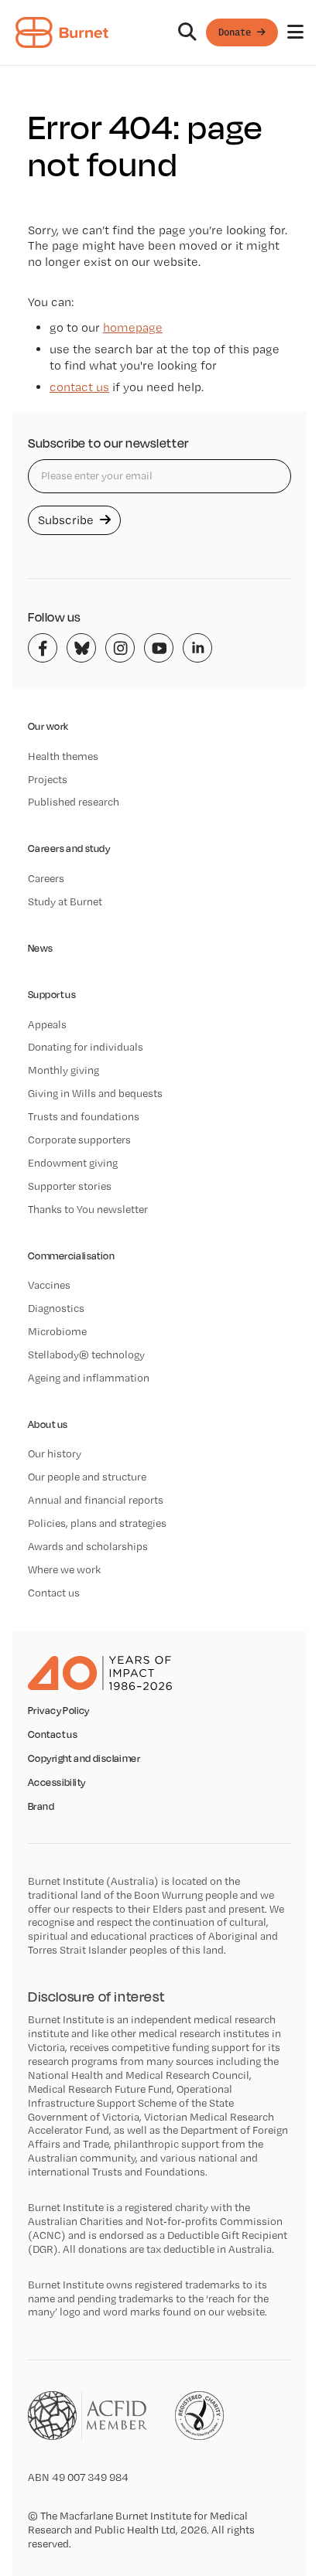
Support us (52, 995)
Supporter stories (70, 1186)
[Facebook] (43, 648)
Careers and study (69, 848)
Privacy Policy (59, 1711)
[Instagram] (120, 648)
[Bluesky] (81, 648)
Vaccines (49, 1285)
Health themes (63, 756)
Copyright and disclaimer (84, 1759)
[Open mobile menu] (295, 32)
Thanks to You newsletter (88, 1209)
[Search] (187, 32)
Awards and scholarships (88, 1546)
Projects (48, 779)
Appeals (47, 1024)
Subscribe (67, 520)
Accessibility (57, 1783)
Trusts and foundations (84, 1116)
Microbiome (57, 1331)
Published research (74, 802)
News (41, 948)
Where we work (64, 1569)
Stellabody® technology (86, 1354)
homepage (133, 327)
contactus (79, 387)
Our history (55, 1453)
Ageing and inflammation (89, 1378)
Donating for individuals (86, 1047)
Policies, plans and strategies (97, 1523)
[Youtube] (159, 648)
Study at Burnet (65, 901)
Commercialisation (71, 1256)
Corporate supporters (79, 1140)
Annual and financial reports (96, 1500)
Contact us (54, 1593)
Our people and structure (87, 1477)
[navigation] (159, 33)
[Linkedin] (197, 648)
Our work (48, 726)
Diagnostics (56, 1308)
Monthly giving (63, 1070)
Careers (46, 878)
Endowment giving (73, 1163)
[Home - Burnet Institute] (62, 32)
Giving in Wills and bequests (95, 1093)
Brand (41, 1807)
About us (48, 1424)
